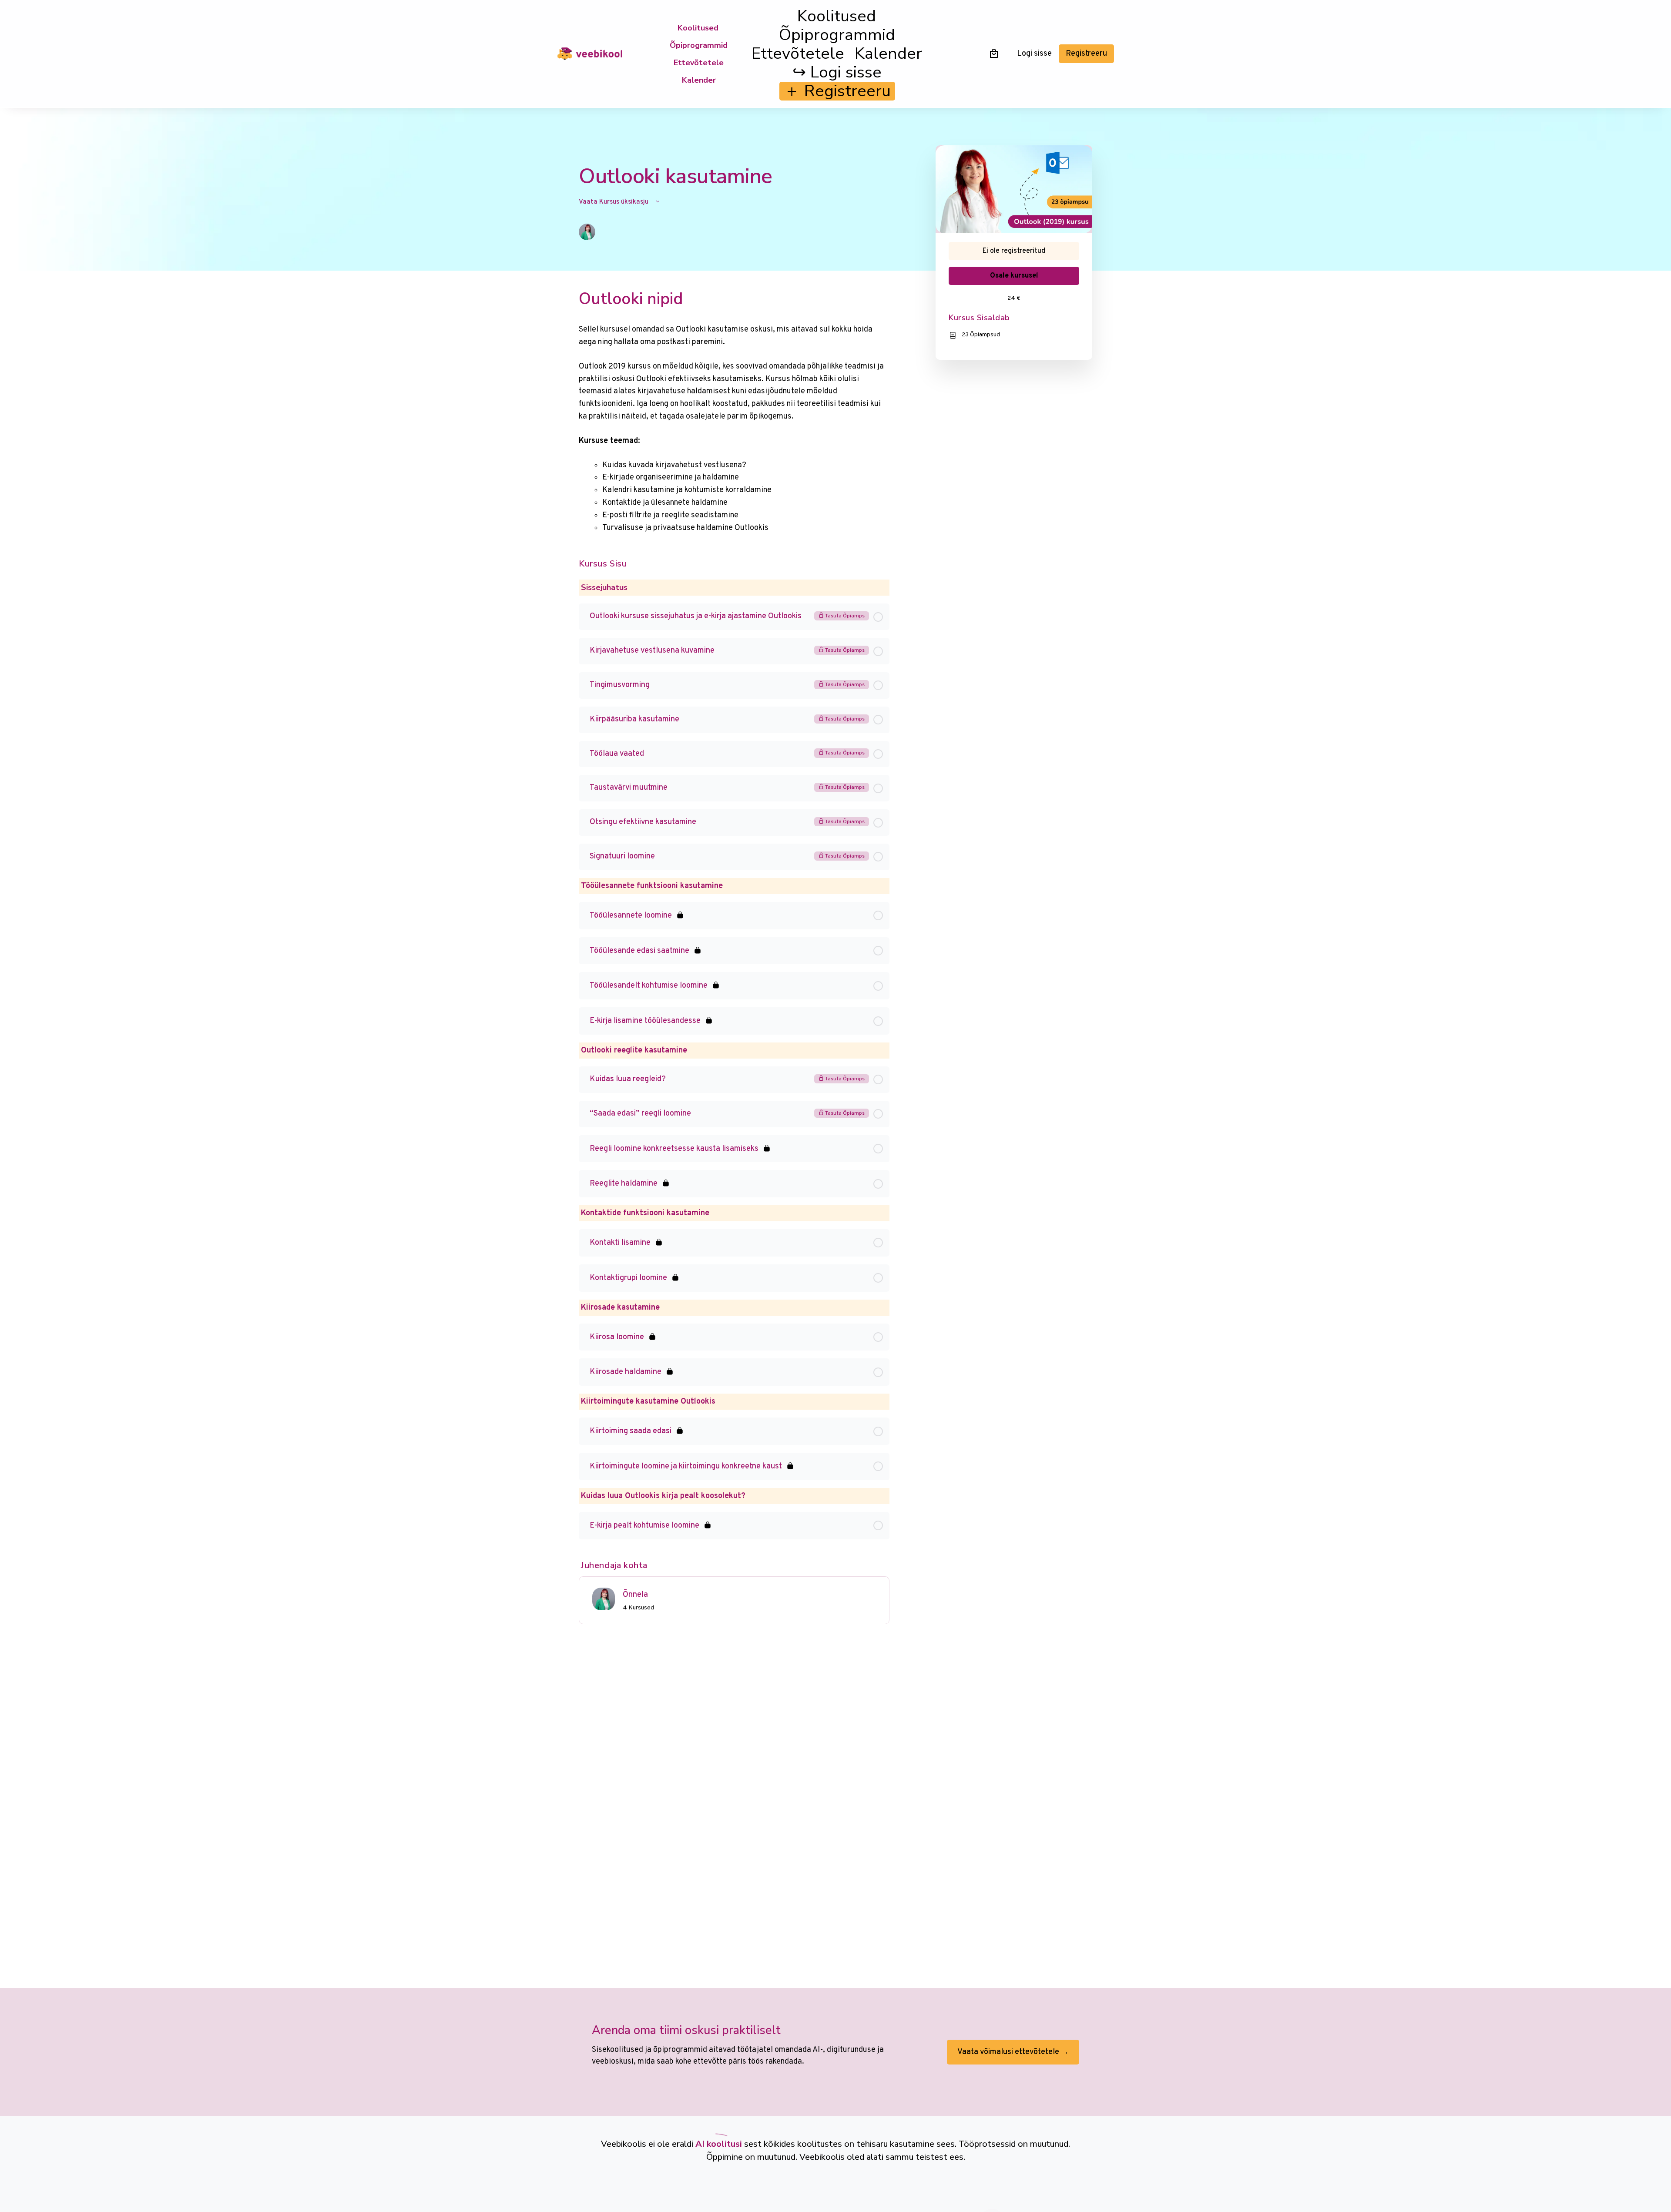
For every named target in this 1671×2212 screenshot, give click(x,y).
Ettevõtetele (699, 63)
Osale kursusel (1014, 276)
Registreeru (1086, 54)
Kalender (699, 80)
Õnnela (635, 1595)
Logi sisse (1034, 54)
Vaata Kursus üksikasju (614, 202)
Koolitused (698, 28)
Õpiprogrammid (699, 45)
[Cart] (994, 53)
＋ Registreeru (837, 91)
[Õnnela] (604, 1599)
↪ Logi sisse (837, 72)
